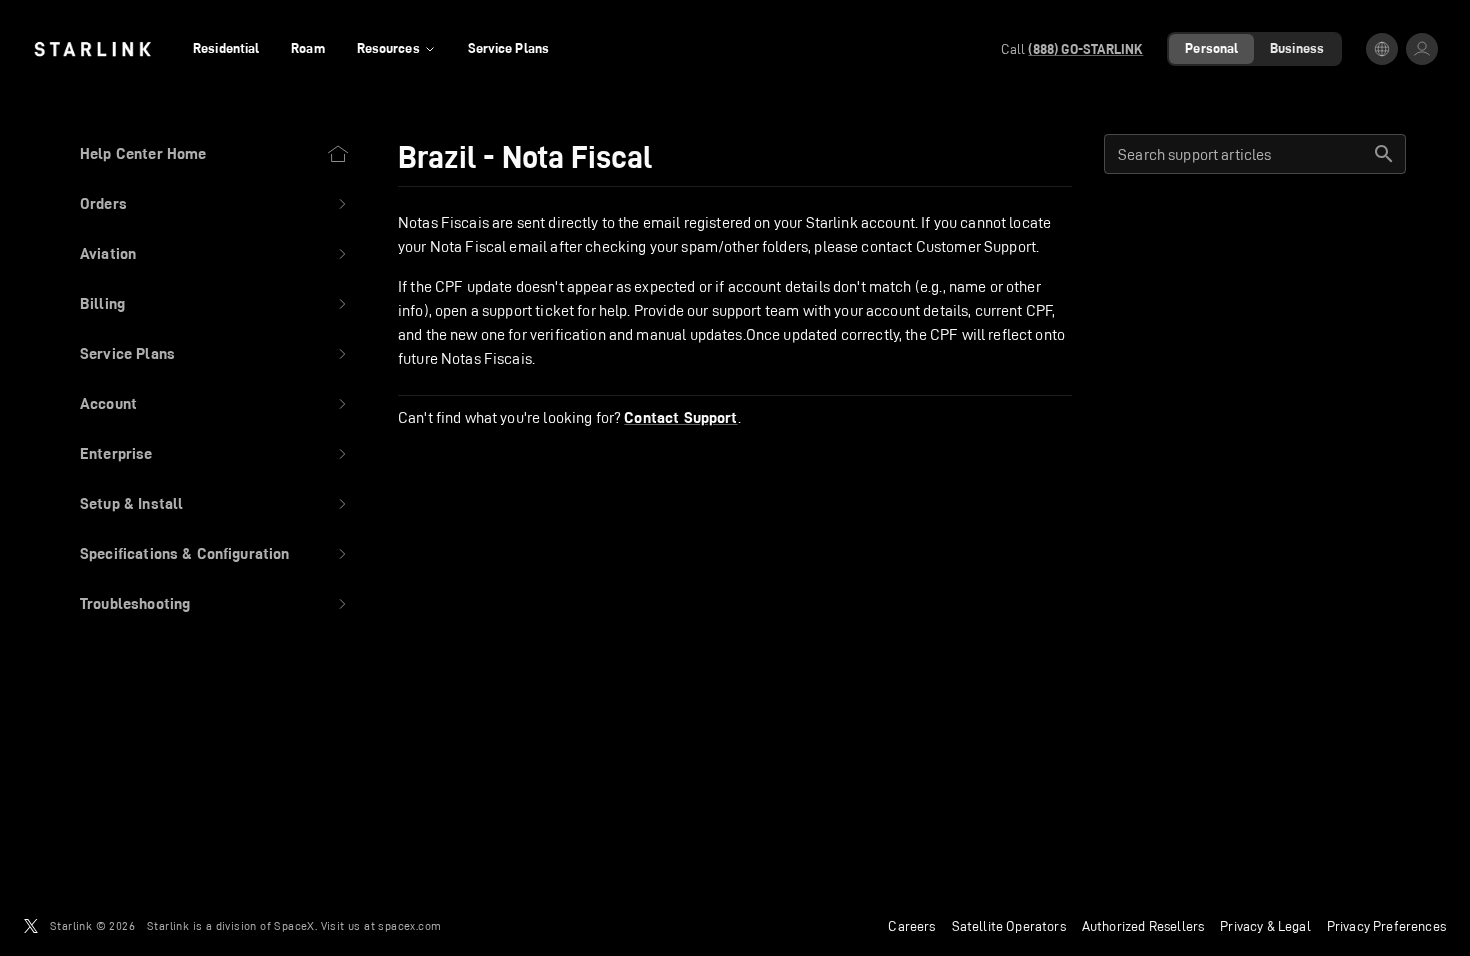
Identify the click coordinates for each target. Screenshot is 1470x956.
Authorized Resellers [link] (1143, 926)
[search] (1384, 154)
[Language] (1382, 49)
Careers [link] (911, 926)
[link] (92, 49)
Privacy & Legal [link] (1265, 926)
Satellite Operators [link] (1009, 926)
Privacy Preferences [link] (1386, 926)
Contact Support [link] (680, 418)
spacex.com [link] (409, 925)
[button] (215, 204)
